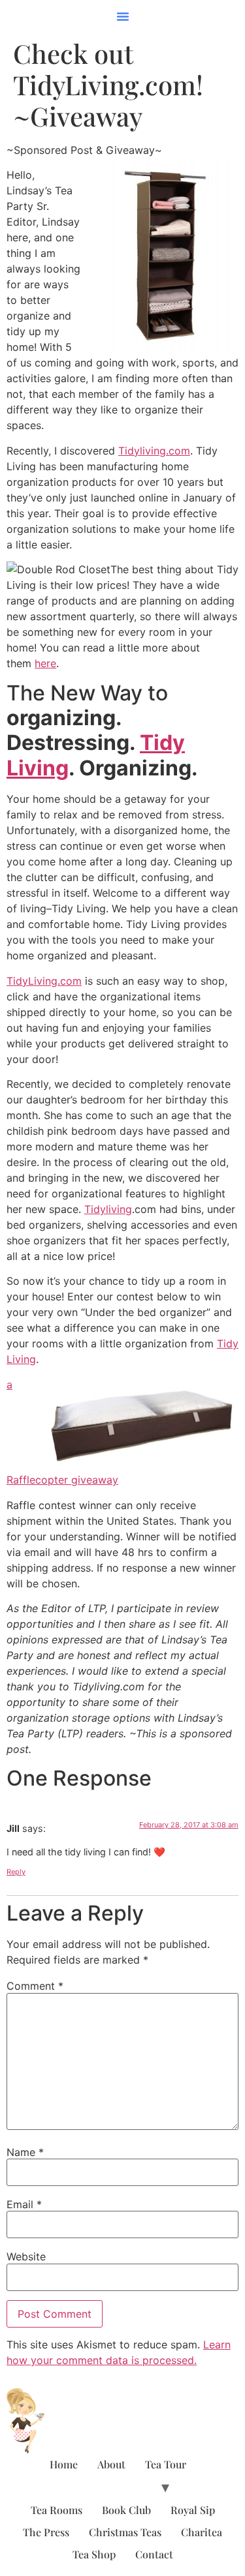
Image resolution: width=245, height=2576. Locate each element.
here (45, 663)
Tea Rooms (57, 2510)
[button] (123, 16)
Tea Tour (166, 2464)
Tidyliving (108, 1209)
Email (24, 2204)
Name (25, 2152)
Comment (35, 1986)
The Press (46, 2532)
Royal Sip (193, 2510)
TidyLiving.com (44, 981)
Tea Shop (94, 2554)
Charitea (202, 2532)
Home (64, 2464)
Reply (16, 1872)
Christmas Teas (125, 2532)
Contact (154, 2554)
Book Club (126, 2510)
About (111, 2464)
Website (26, 2256)
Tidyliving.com (154, 451)
